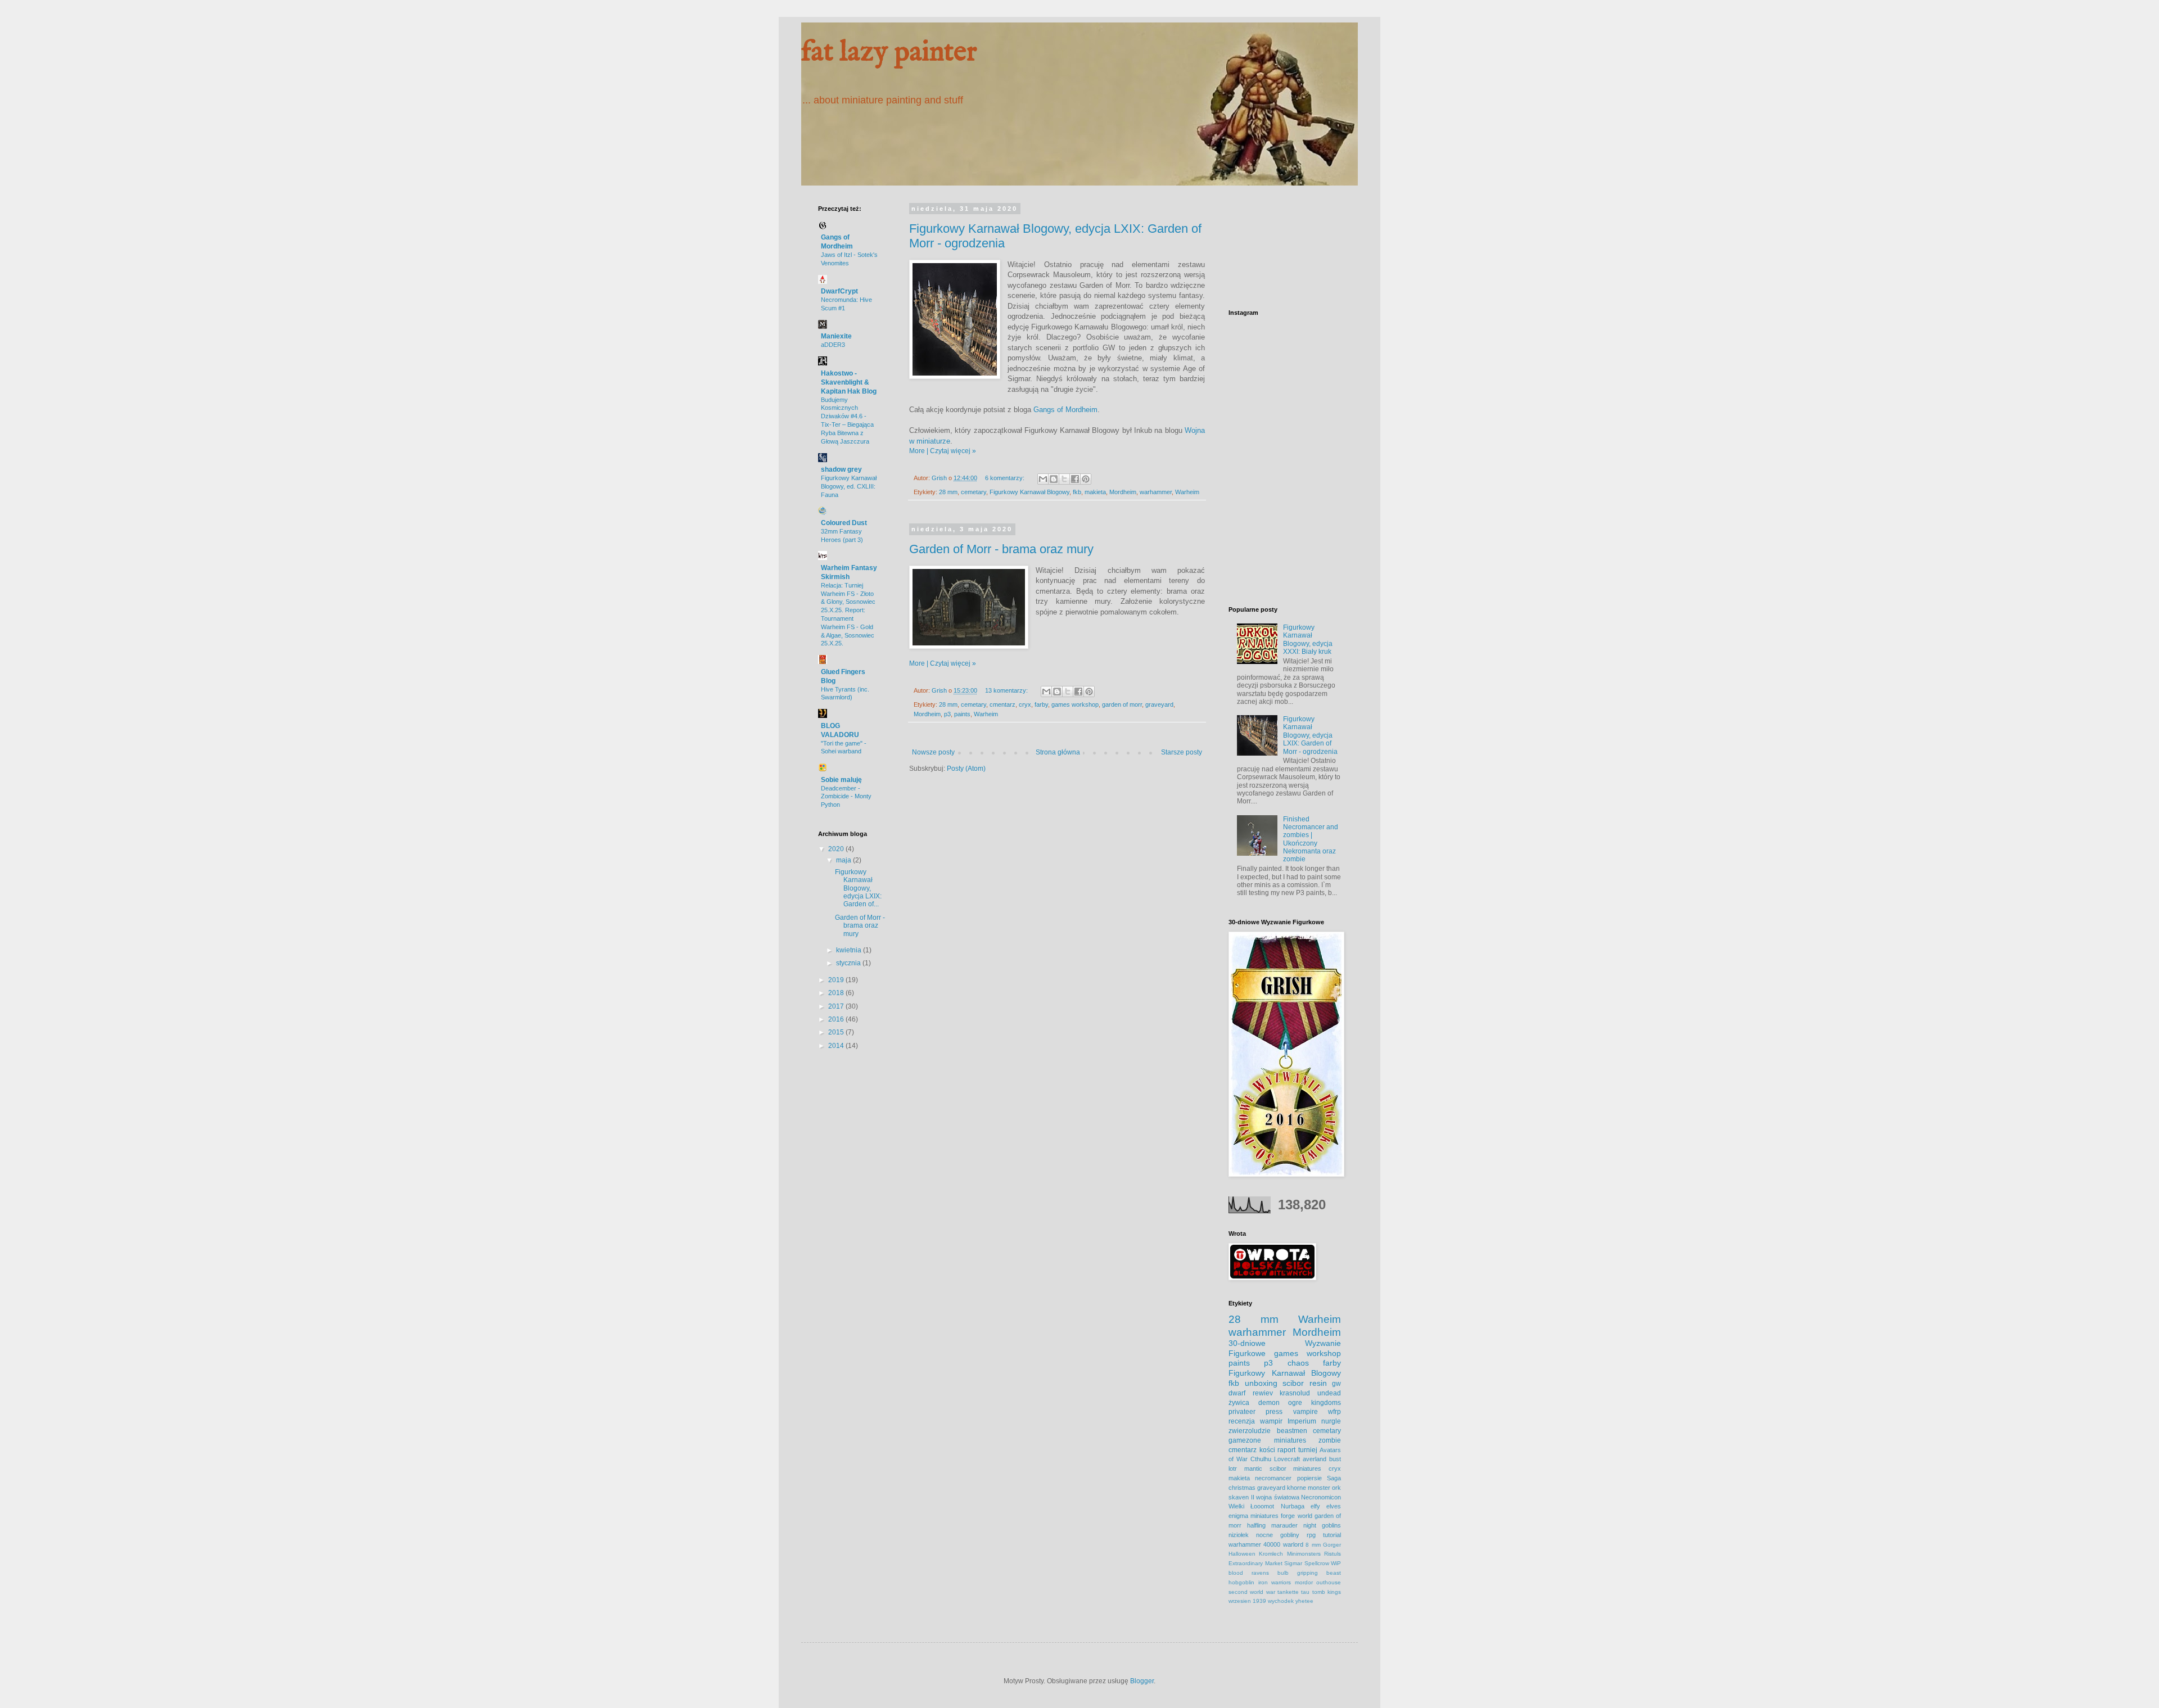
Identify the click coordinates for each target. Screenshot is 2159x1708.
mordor (1304, 1582)
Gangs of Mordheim (1065, 410)
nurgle (1331, 1421)
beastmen (1292, 1431)
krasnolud (1295, 1393)
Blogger (1142, 1681)
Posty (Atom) (966, 769)
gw (1336, 1384)
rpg (1311, 1535)
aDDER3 (833, 345)
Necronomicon (1321, 1497)
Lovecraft (1287, 1459)
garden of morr (1122, 704)
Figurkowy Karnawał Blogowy (1029, 492)
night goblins (1322, 1525)
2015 (837, 1032)
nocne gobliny (1278, 1535)
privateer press (1255, 1412)
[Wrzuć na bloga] (1054, 479)
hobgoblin (1241, 1582)
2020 (837, 849)
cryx (1025, 704)
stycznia (849, 963)
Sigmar (1293, 1563)
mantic (1253, 1468)
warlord (1293, 1544)
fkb (1077, 492)
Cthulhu (1261, 1459)
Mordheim (1123, 492)
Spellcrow (1317, 1563)
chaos (1298, 1363)
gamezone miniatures (1267, 1440)
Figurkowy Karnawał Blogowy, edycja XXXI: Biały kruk (1308, 640)
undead (1329, 1393)
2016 (837, 1019)
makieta (1095, 492)
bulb (1283, 1573)
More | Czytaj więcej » (943, 451)
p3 (947, 714)
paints (962, 714)
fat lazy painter (889, 53)
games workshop (1075, 704)
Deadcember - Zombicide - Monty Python (846, 797)
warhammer (1156, 492)
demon (1269, 1403)
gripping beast (1319, 1573)
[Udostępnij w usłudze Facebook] (1075, 479)
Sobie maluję (841, 780)
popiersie (1309, 1478)
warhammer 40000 (1254, 1544)
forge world (1296, 1516)
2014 (837, 1046)
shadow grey (841, 469)
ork (1336, 1488)
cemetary (974, 492)
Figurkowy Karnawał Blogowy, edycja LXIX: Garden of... (858, 888)
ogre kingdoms (1315, 1403)
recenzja (1242, 1421)
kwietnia (850, 950)
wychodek (1281, 1601)
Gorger (1332, 1545)
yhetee (1304, 1601)
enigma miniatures (1254, 1516)
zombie (1330, 1440)
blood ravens (1249, 1573)
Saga (1334, 1478)
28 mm (948, 492)
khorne (1297, 1488)
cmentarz (1002, 704)
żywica (1239, 1403)
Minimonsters (1304, 1554)
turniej (1308, 1450)
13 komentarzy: (1007, 690)
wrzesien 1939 (1247, 1601)
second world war (1252, 1592)
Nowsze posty (933, 752)
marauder (1284, 1525)
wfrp (1334, 1412)
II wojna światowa (1275, 1497)
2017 (837, 1006)
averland (1315, 1459)
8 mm (1313, 1545)
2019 (837, 980)
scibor (1293, 1383)
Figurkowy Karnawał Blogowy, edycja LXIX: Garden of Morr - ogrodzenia (1310, 735)
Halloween (1242, 1554)
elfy (1315, 1506)
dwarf (1237, 1393)
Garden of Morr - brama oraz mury (1001, 549)
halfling (1256, 1525)
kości (1267, 1450)
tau (1305, 1592)
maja (844, 860)
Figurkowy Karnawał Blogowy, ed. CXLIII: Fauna (849, 486)
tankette (1288, 1592)
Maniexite (836, 336)
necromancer (1273, 1478)
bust (1335, 1459)
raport (1286, 1450)
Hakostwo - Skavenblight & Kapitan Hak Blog (849, 382)
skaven (1239, 1497)
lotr (1233, 1468)
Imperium (1302, 1421)
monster (1319, 1488)
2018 (837, 993)
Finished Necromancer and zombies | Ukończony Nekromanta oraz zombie (1311, 839)
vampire (1306, 1412)
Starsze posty (1182, 752)
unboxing (1261, 1383)
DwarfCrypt (839, 291)
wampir (1271, 1421)
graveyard (1159, 704)
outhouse (1329, 1582)
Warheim (1187, 492)
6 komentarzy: (1006, 478)
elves (1334, 1506)
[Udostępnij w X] (1064, 479)
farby (1041, 704)
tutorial (1332, 1535)
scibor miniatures (1296, 1468)
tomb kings (1327, 1592)
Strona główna (1058, 752)
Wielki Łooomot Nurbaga (1266, 1506)
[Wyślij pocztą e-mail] (1043, 479)
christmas (1242, 1488)
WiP (1336, 1563)
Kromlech (1271, 1554)
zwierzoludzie (1250, 1431)
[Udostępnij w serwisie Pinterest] (1086, 479)
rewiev (1263, 1393)
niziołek (1239, 1535)
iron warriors (1275, 1582)
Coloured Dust (844, 523)
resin (1318, 1383)
